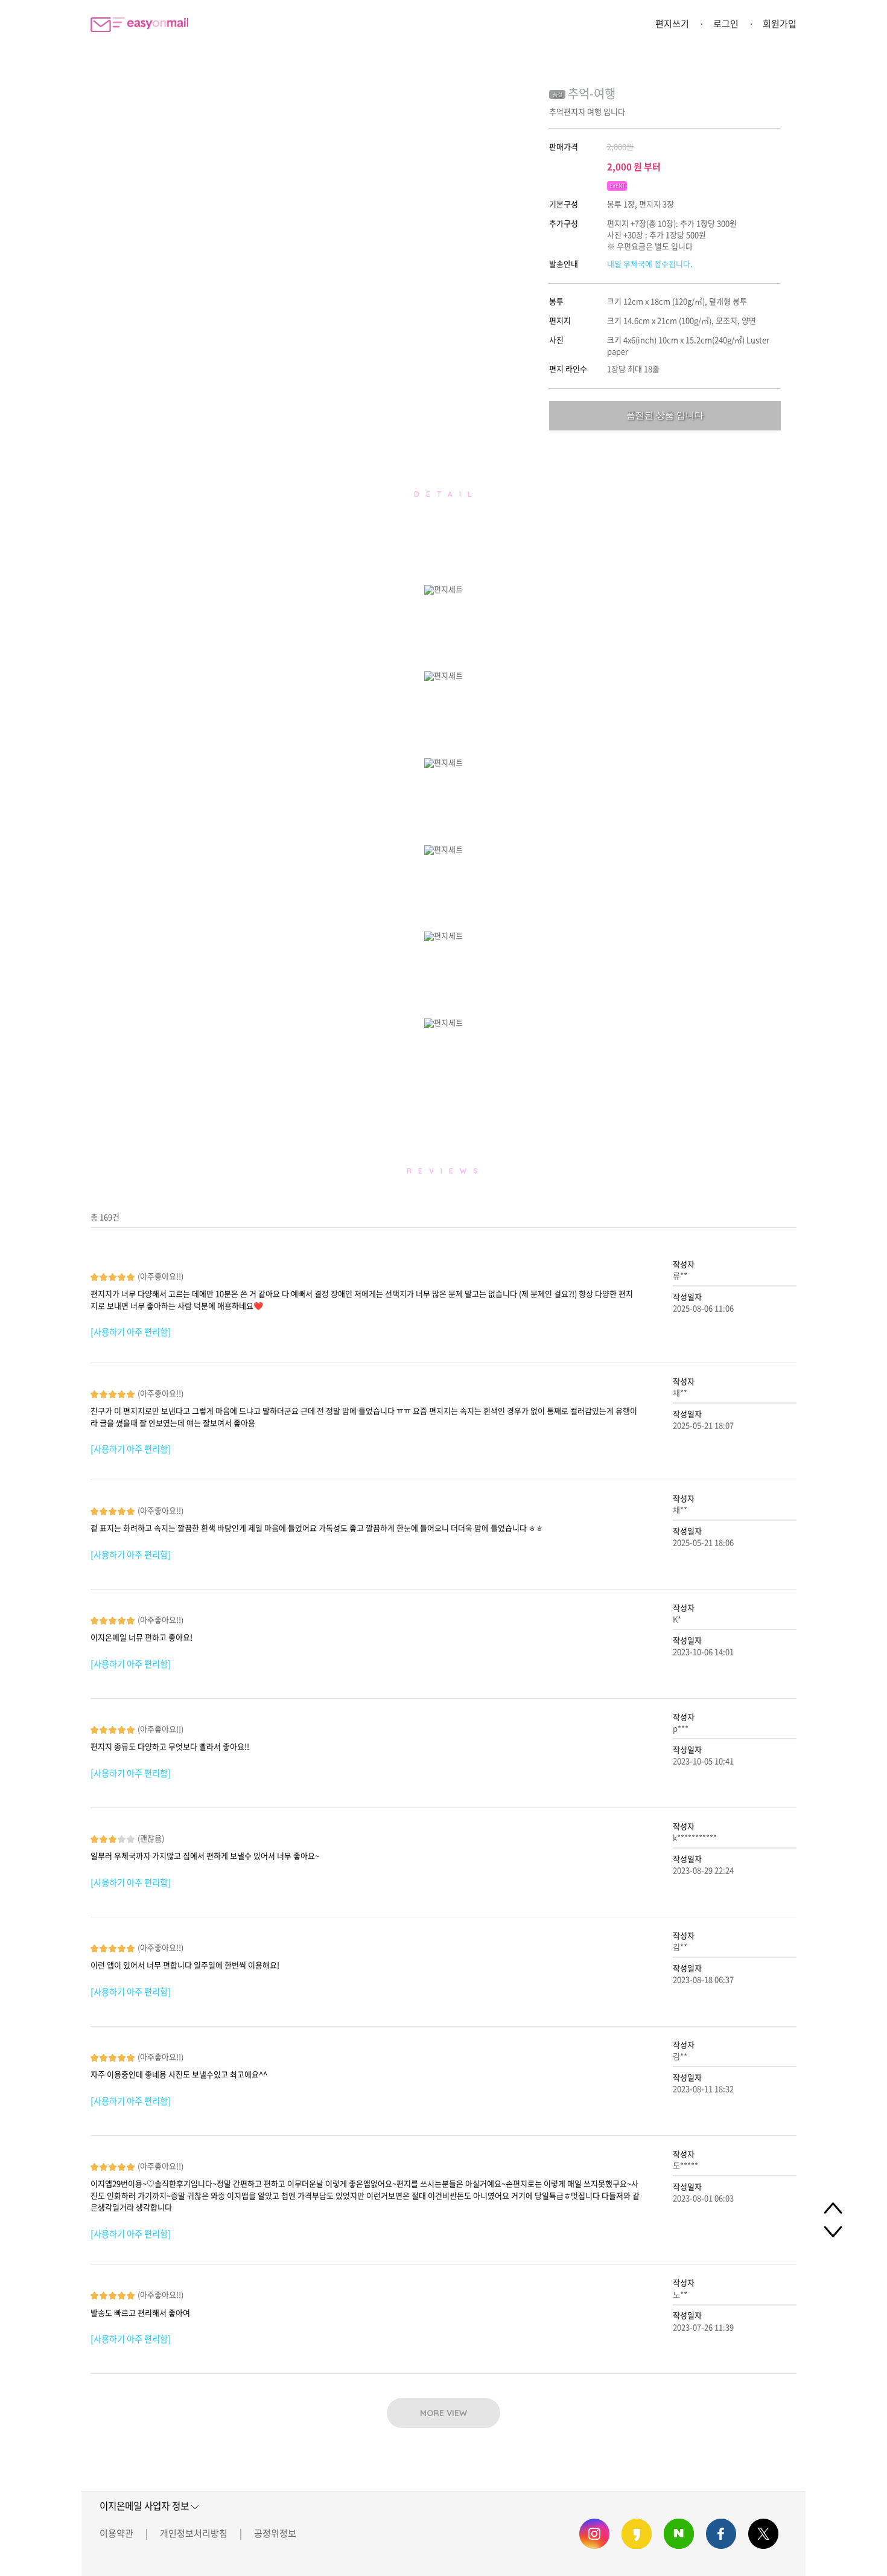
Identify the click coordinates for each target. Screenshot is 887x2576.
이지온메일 (139, 24)
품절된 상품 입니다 (665, 415)
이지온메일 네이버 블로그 (679, 2534)
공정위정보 (275, 2533)
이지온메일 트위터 (763, 2534)
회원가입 (780, 24)
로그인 (726, 24)
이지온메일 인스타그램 (594, 2534)
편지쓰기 (672, 24)
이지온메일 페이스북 (721, 2534)
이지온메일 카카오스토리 (637, 2534)
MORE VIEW (443, 2413)
